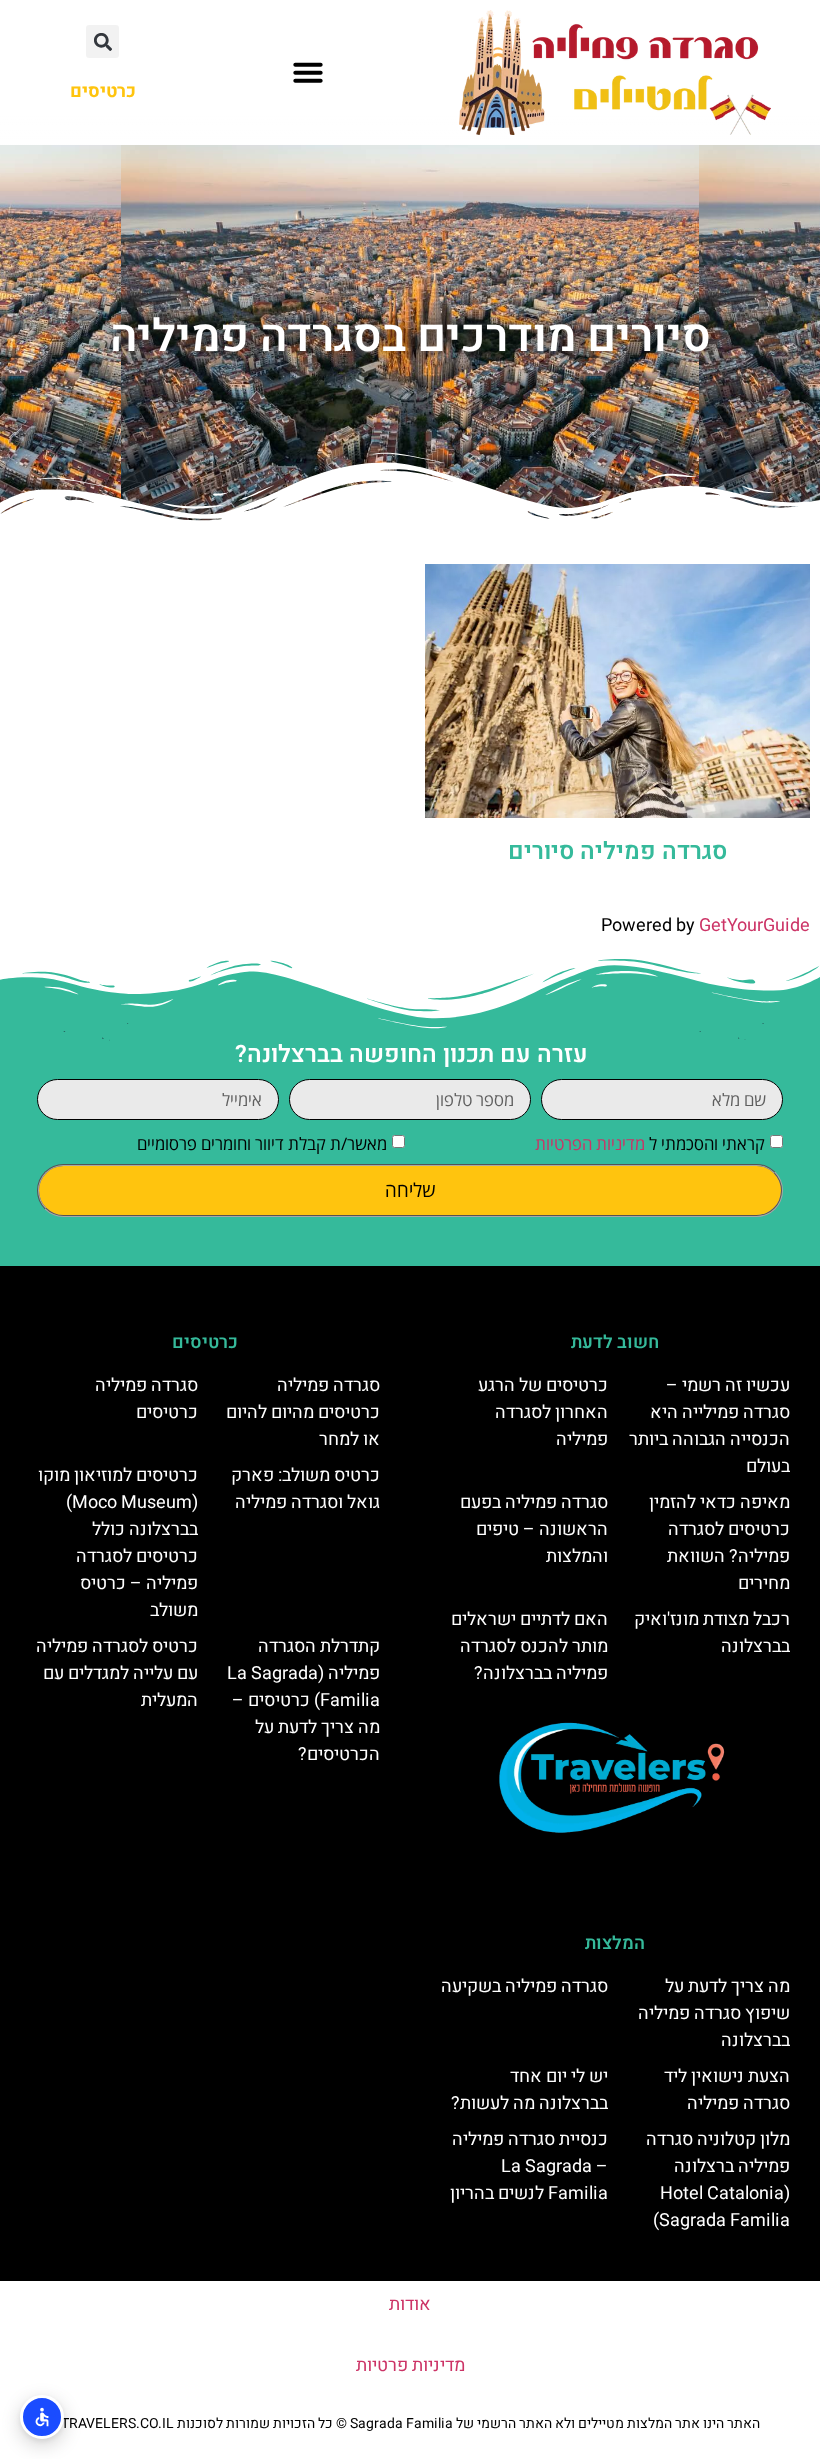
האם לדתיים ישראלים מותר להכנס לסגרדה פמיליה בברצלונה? (529, 1646)
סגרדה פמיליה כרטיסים (146, 1399)
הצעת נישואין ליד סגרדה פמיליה (727, 2090)
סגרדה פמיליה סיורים (617, 851)
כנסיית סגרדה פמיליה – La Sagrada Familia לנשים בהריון (529, 2166)
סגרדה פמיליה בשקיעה (524, 1986)
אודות (410, 2304)
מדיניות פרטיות (410, 2365)
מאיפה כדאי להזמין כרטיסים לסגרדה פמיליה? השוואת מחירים (719, 1543)
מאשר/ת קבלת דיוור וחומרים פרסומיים (262, 1144)
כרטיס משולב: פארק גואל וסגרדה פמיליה (305, 1489)
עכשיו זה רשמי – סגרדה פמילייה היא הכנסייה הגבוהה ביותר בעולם (709, 1426)
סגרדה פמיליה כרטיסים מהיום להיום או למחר (303, 1412)
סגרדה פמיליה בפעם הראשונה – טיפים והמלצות (534, 1529)
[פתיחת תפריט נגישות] (42, 2417)
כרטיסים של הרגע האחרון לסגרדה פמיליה (543, 1412)
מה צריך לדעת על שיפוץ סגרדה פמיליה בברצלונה (714, 2013)
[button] (308, 72)
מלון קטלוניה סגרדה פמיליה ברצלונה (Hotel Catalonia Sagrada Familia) (718, 2180)
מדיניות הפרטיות (590, 1144)
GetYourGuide (754, 925)
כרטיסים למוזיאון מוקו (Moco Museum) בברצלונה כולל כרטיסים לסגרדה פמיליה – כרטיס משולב (118, 1543)
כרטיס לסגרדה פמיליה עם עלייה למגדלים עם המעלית (117, 1673)
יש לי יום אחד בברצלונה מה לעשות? (529, 2090)
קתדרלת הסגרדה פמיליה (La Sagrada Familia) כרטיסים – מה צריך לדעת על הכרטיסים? (303, 1700)
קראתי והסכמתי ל (650, 1144)
